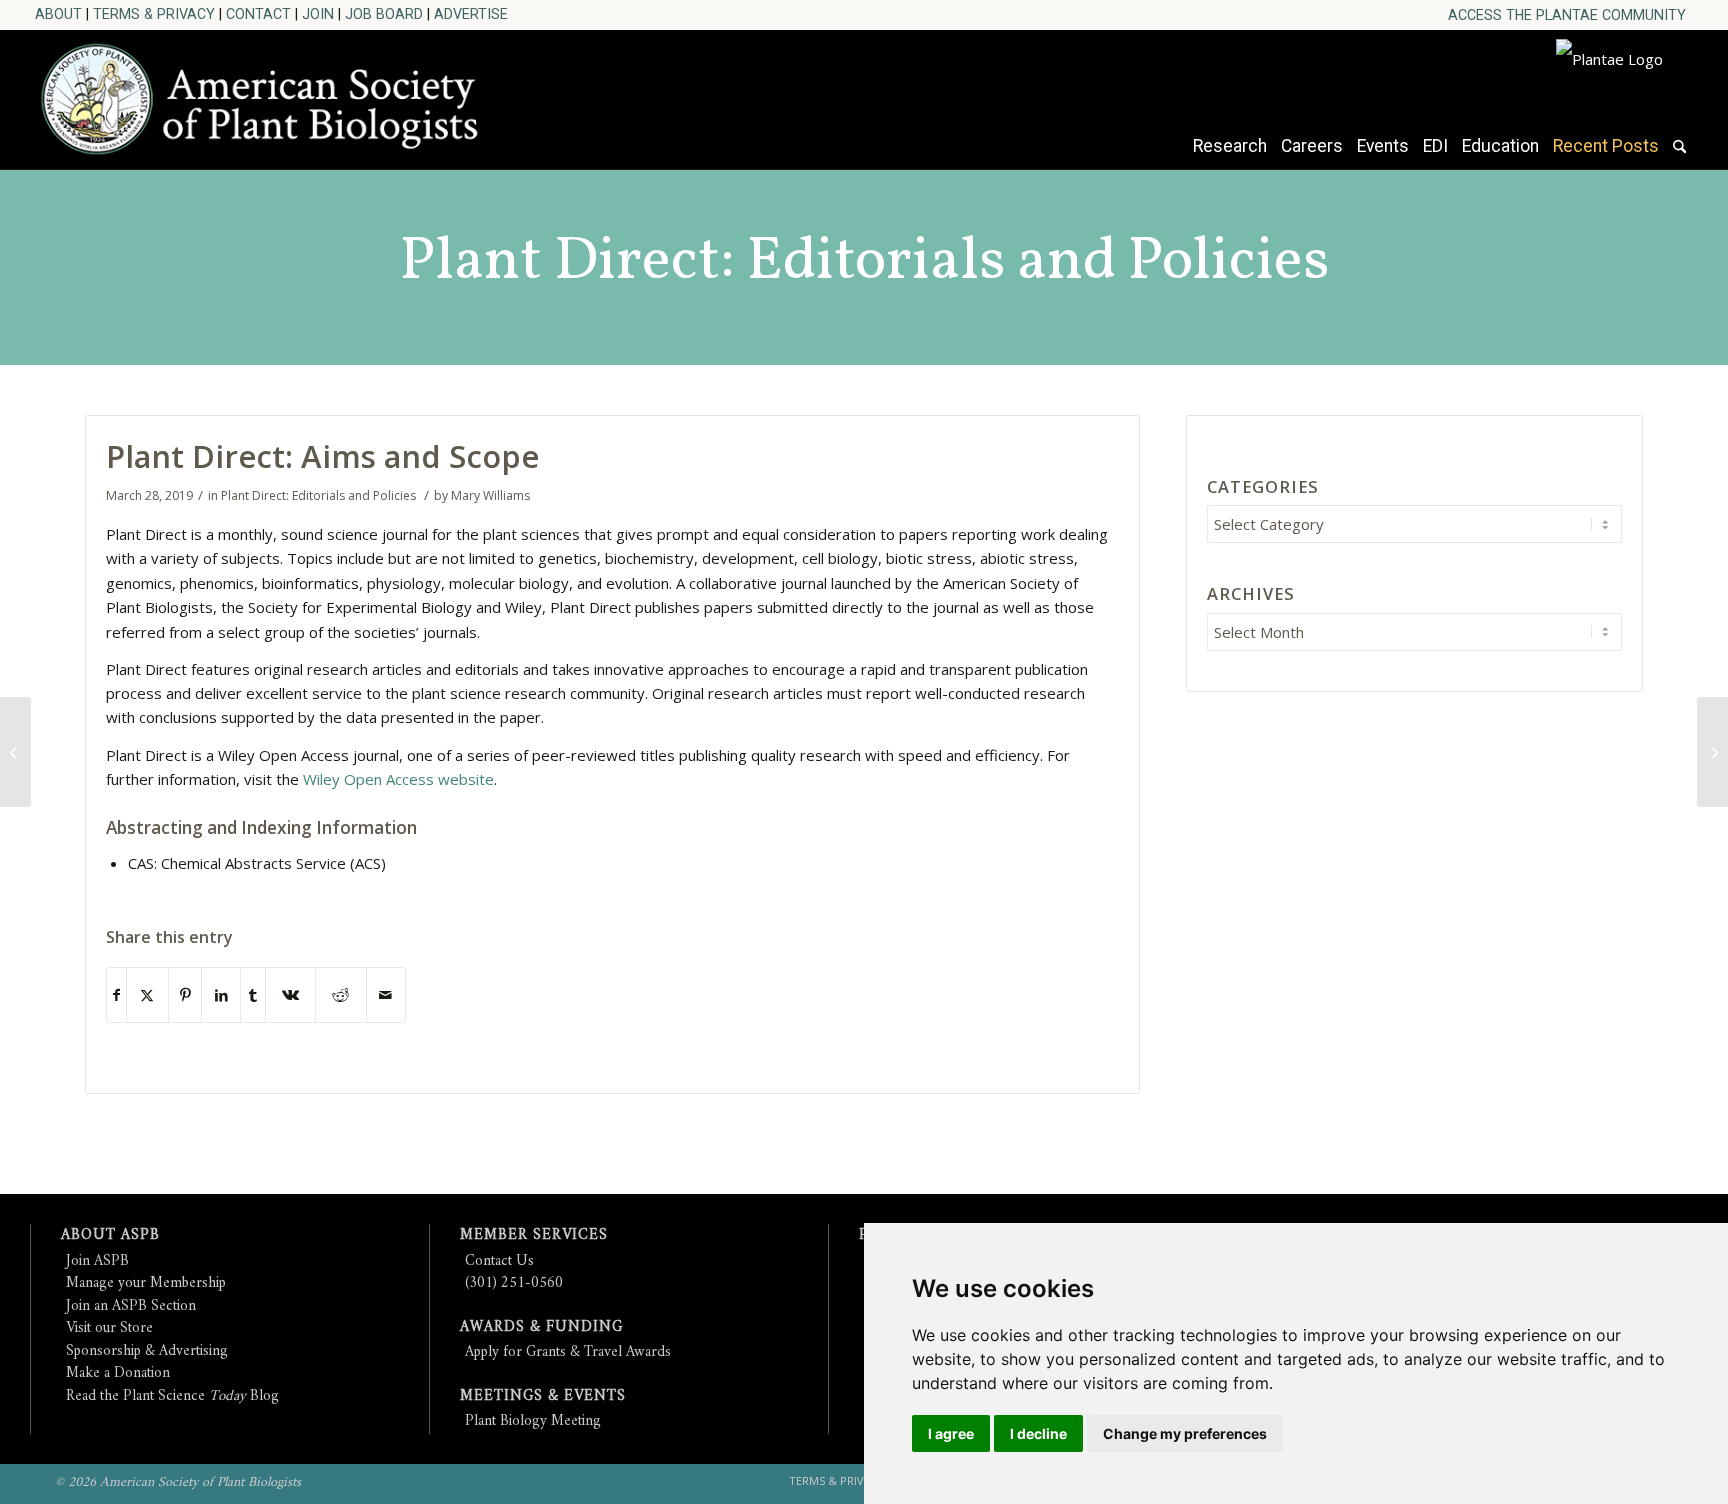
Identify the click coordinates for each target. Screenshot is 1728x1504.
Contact (258, 14)
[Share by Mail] (386, 995)
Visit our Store (109, 1328)
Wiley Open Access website (398, 779)
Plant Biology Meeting (533, 1421)
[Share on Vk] (290, 995)
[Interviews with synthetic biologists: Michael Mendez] (15, 752)
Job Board (384, 14)
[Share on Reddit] (340, 995)
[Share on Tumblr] (253, 995)
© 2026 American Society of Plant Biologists (178, 1482)
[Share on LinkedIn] (221, 995)
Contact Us (499, 1261)
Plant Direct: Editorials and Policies (864, 263)
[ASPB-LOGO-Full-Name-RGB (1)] (269, 94)
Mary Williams (490, 495)
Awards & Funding (541, 1327)
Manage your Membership (146, 1283)
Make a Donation (118, 1373)
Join (318, 14)
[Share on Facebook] (116, 995)
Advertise (471, 14)
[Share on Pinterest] (185, 995)
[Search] (1679, 156)
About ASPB (110, 1235)
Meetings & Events (543, 1396)
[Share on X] (147, 995)
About (58, 14)
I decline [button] (1038, 1433)
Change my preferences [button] (1185, 1433)
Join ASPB (97, 1261)
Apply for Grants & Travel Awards (568, 1352)
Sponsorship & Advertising (147, 1351)
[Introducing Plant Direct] (1712, 752)
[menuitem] (1567, 15)
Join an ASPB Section (131, 1306)
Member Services (534, 1235)
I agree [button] (951, 1433)
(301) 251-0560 (514, 1283)
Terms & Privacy (154, 14)
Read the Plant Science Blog (172, 1396)
